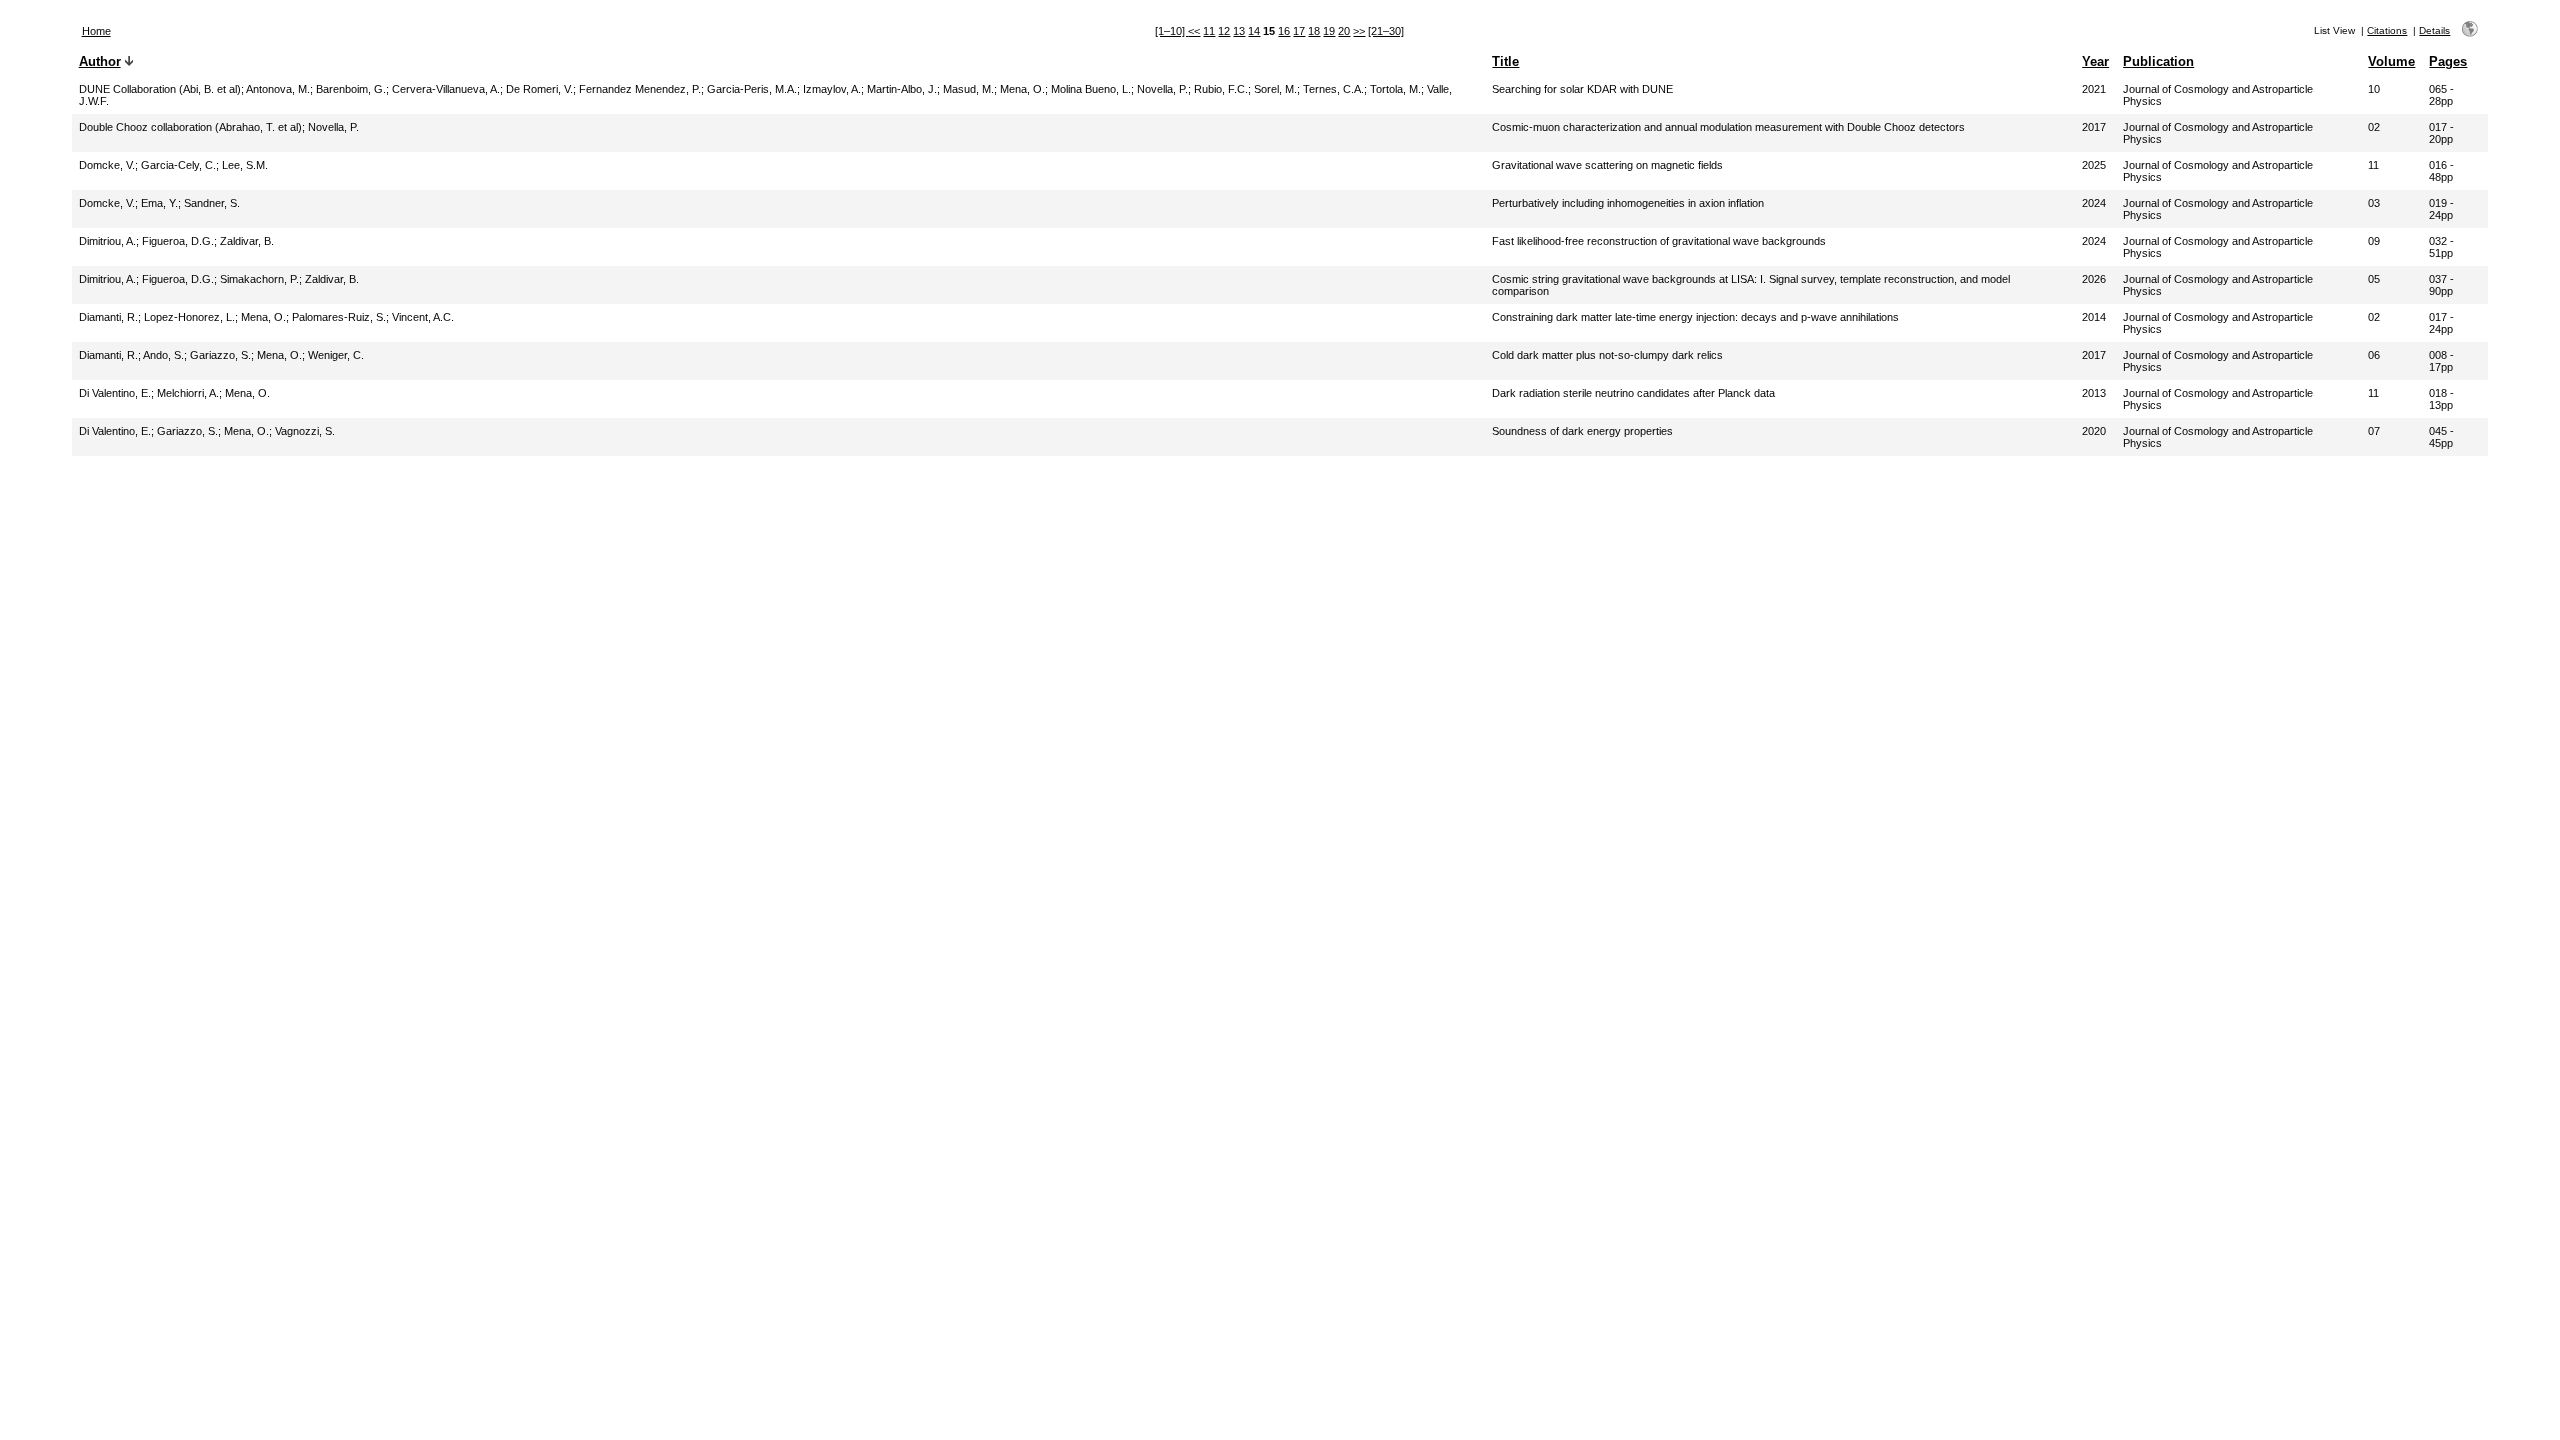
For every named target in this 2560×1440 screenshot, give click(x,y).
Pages (2448, 61)
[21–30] (1386, 31)
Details (2434, 30)
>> (1359, 31)
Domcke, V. (107, 165)
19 (1329, 31)
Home (96, 31)
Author (100, 61)
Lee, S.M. (245, 165)
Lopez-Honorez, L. (189, 317)
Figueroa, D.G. (178, 241)
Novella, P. (1162, 89)
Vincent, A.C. (423, 317)
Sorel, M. (1275, 89)
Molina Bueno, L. (1091, 89)
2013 (2094, 393)
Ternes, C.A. (1333, 89)
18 (1314, 31)
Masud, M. (968, 89)
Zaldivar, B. (247, 241)
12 (1224, 31)
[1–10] (1171, 31)
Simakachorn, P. (259, 279)
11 (1209, 31)
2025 (2094, 165)
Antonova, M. (278, 89)
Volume (2391, 61)
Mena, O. (1022, 89)
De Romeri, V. (539, 89)
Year (2095, 61)
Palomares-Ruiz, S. (339, 317)
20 (1344, 31)
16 (1284, 31)
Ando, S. (163, 355)
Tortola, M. (1395, 89)
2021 (2094, 89)
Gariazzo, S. (220, 355)
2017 (2094, 127)
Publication (2158, 61)
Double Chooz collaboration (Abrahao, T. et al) (190, 127)
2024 (2094, 203)
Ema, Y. (159, 203)
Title (1505, 61)
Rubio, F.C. (1221, 89)
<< (1194, 31)
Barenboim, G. (351, 89)
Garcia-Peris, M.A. (752, 89)
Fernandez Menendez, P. (640, 89)
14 (1254, 31)
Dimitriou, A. (107, 241)
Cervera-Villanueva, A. (446, 89)
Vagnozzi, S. (305, 431)
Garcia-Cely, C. (178, 165)
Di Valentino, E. (115, 393)
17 (1299, 31)
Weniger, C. (336, 355)
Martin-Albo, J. (902, 89)
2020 (2094, 431)
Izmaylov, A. (832, 89)
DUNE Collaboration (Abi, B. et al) (160, 89)
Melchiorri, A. (188, 393)
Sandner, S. (212, 203)
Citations (2387, 30)
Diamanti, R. (108, 317)
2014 (2094, 317)
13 (1239, 31)
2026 (2094, 279)
